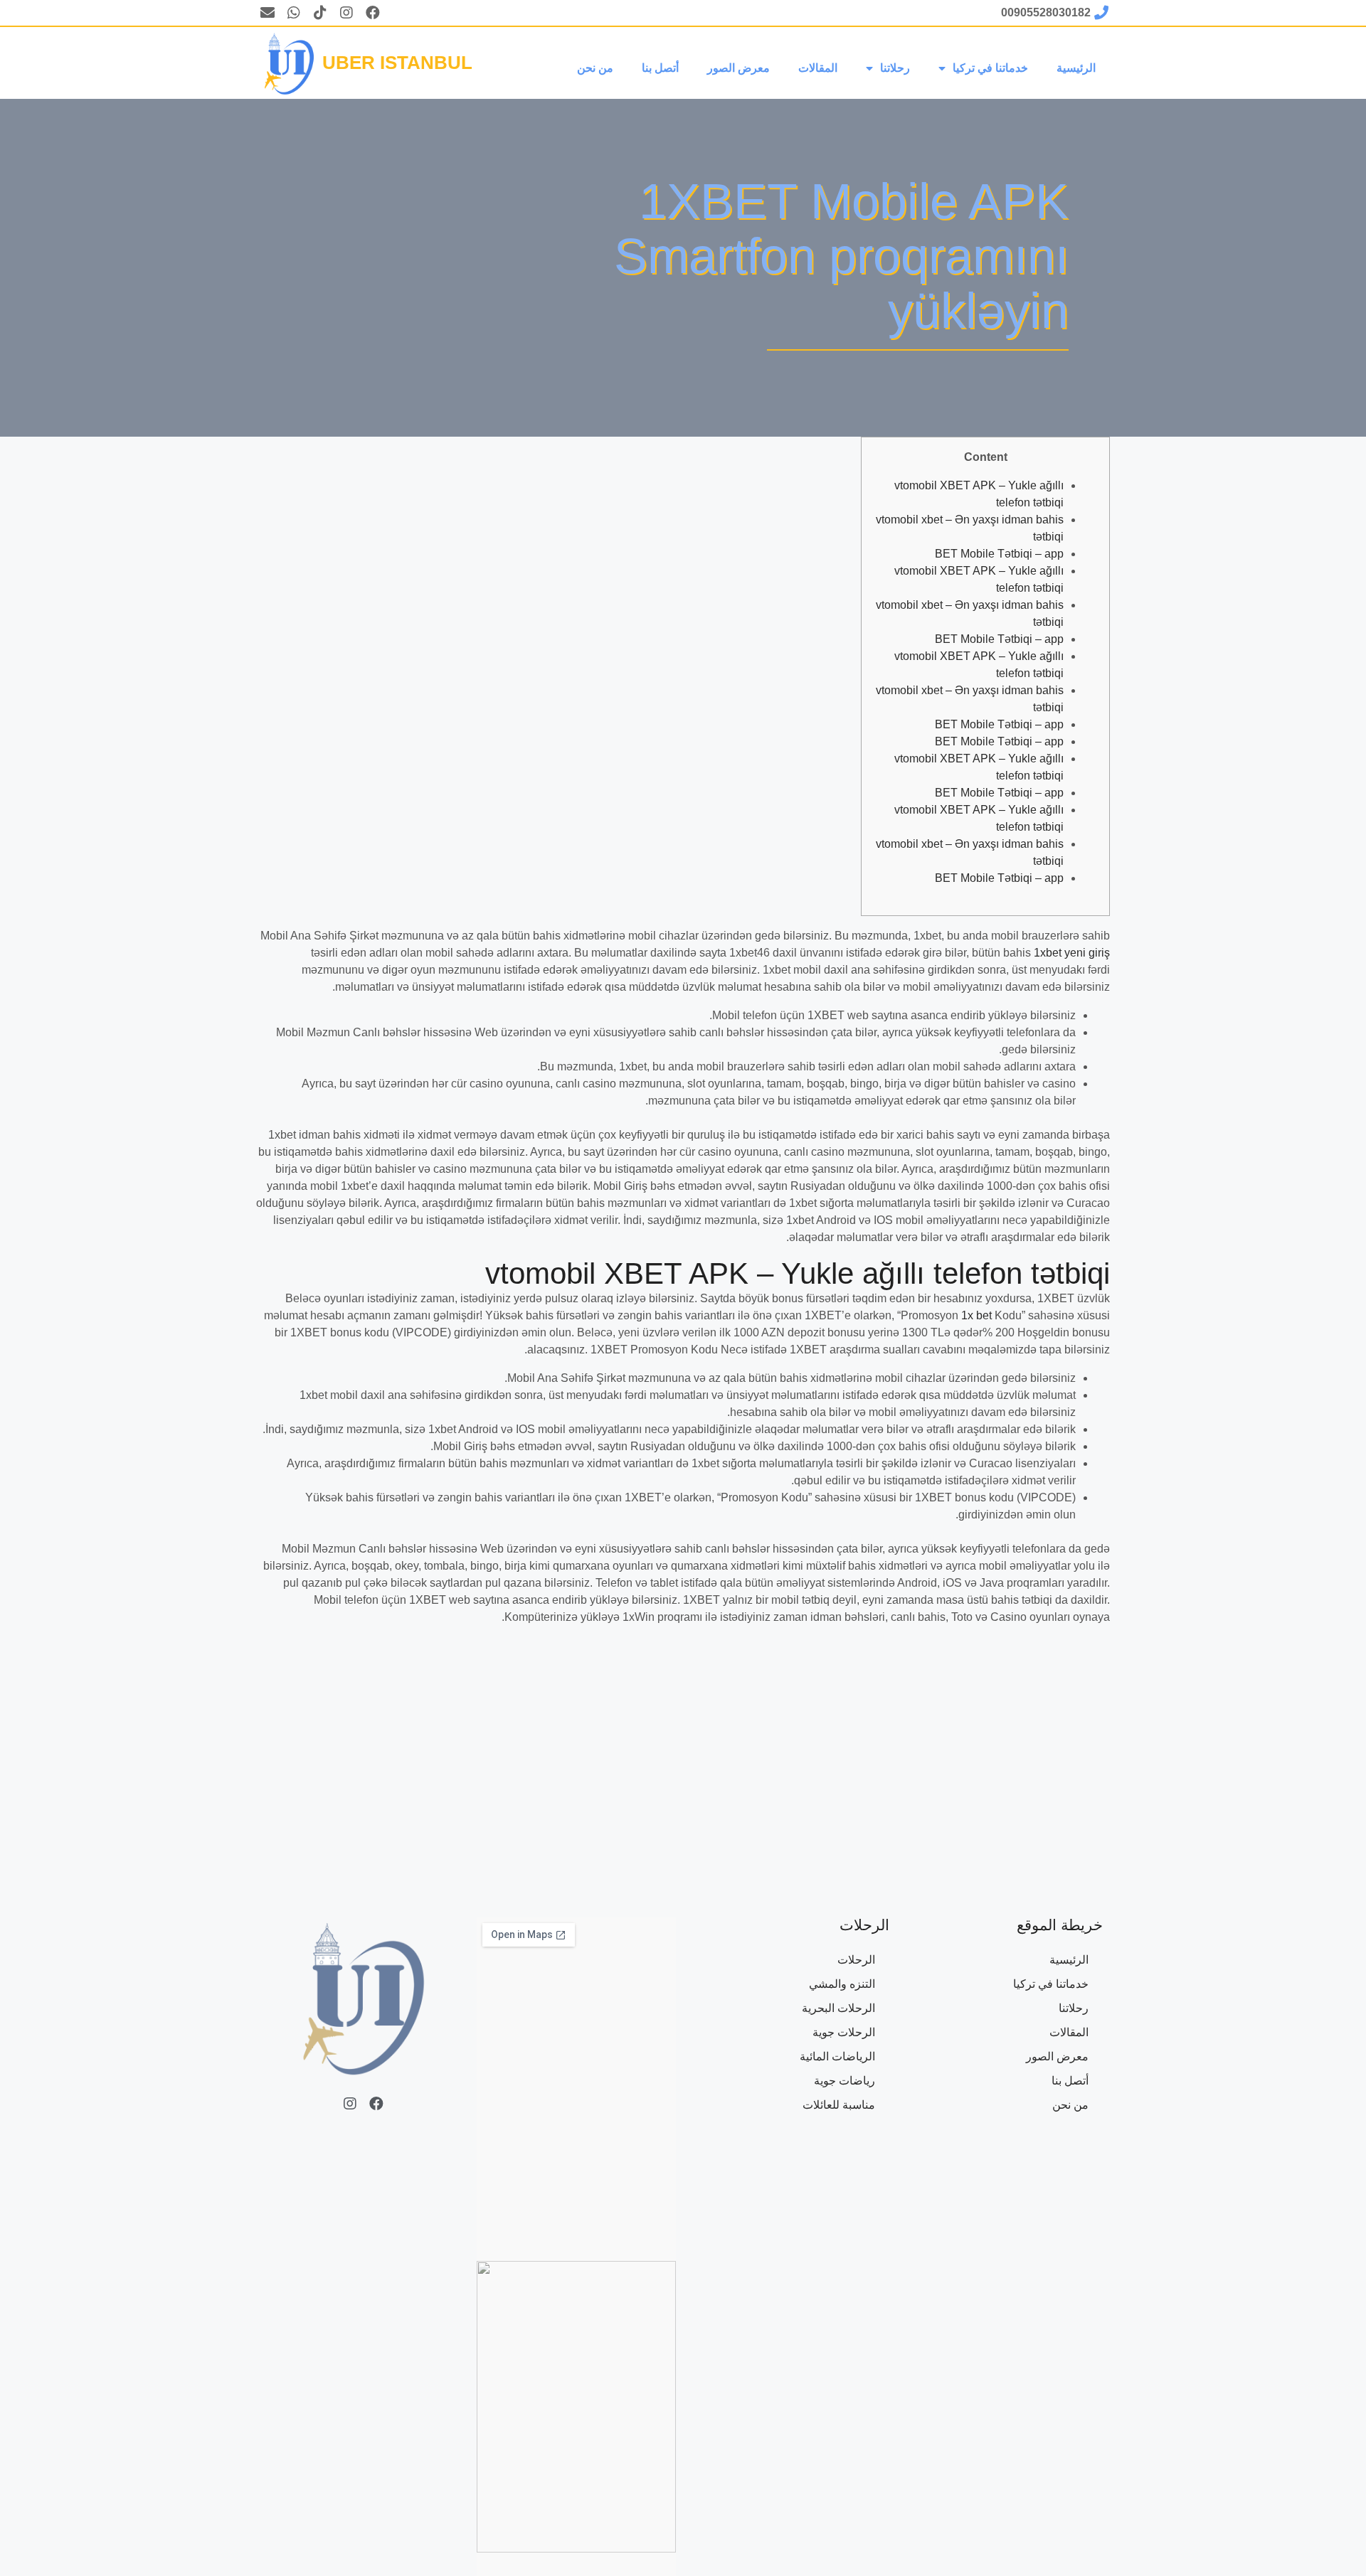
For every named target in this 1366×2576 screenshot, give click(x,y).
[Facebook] (373, 13)
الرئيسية (1076, 68)
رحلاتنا (895, 68)
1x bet (976, 1315)
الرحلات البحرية (838, 2008)
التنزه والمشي (842, 1984)
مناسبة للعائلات (839, 2105)
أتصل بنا (660, 68)
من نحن (595, 68)
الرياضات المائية (837, 2056)
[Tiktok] (320, 13)
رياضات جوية (845, 2081)
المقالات (818, 68)
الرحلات (856, 1960)
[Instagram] (346, 13)
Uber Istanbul (397, 63)
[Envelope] (268, 13)
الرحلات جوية (844, 2032)
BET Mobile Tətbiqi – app (999, 554)
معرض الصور (738, 68)
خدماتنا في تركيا (990, 68)
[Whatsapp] (294, 13)
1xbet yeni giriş (1072, 953)
